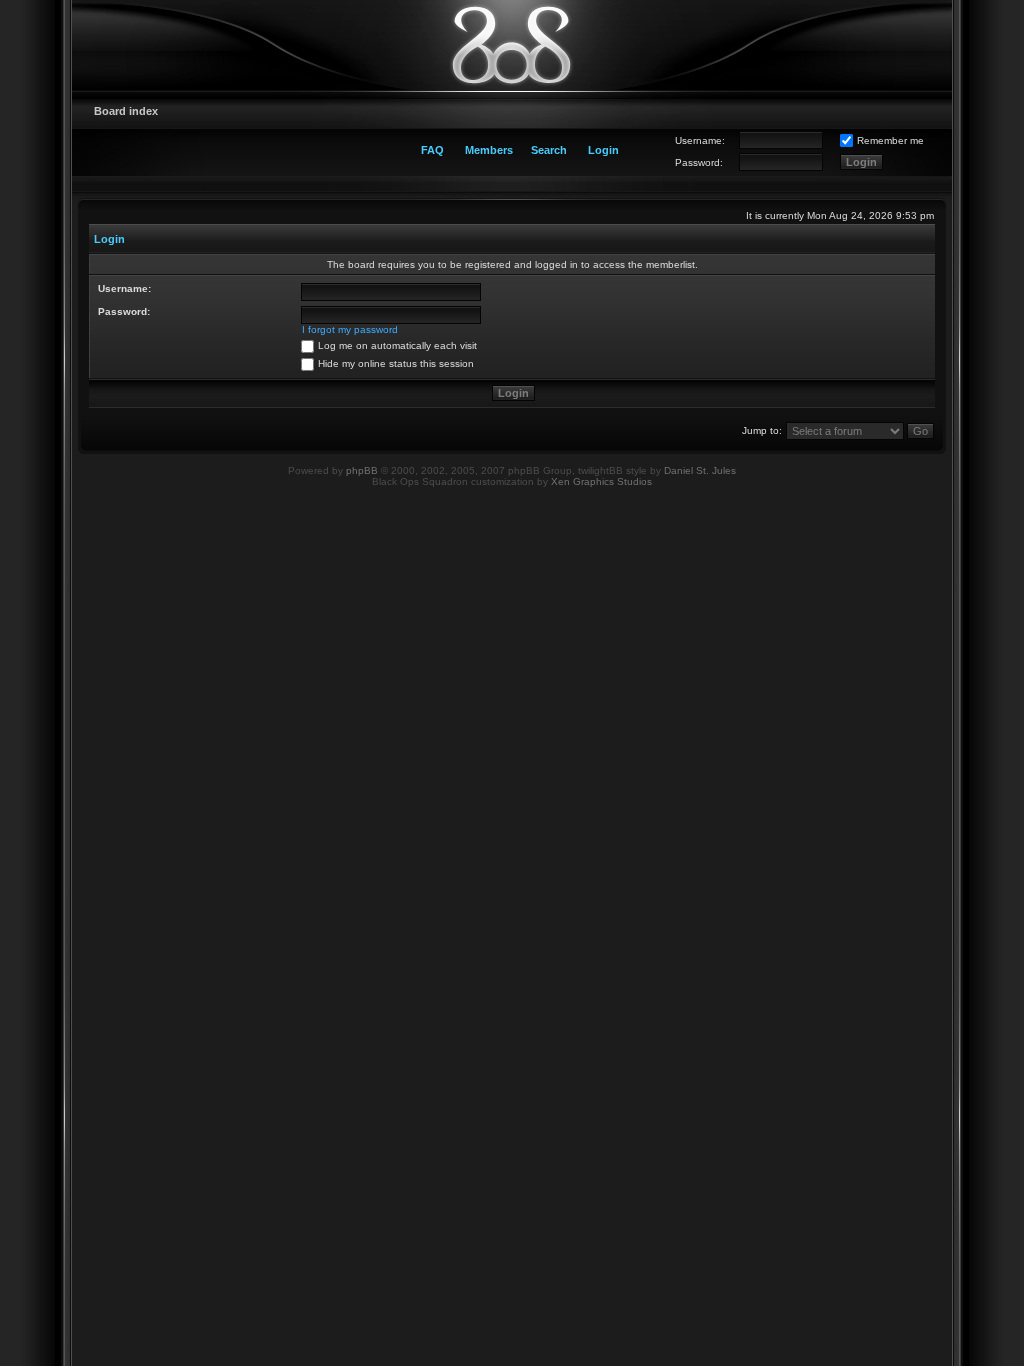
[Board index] (511, 45)
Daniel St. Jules (700, 470)
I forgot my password (350, 329)
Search (549, 150)
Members (489, 150)
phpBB (362, 470)
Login (603, 150)
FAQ (432, 150)
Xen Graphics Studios (601, 481)
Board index (126, 111)
